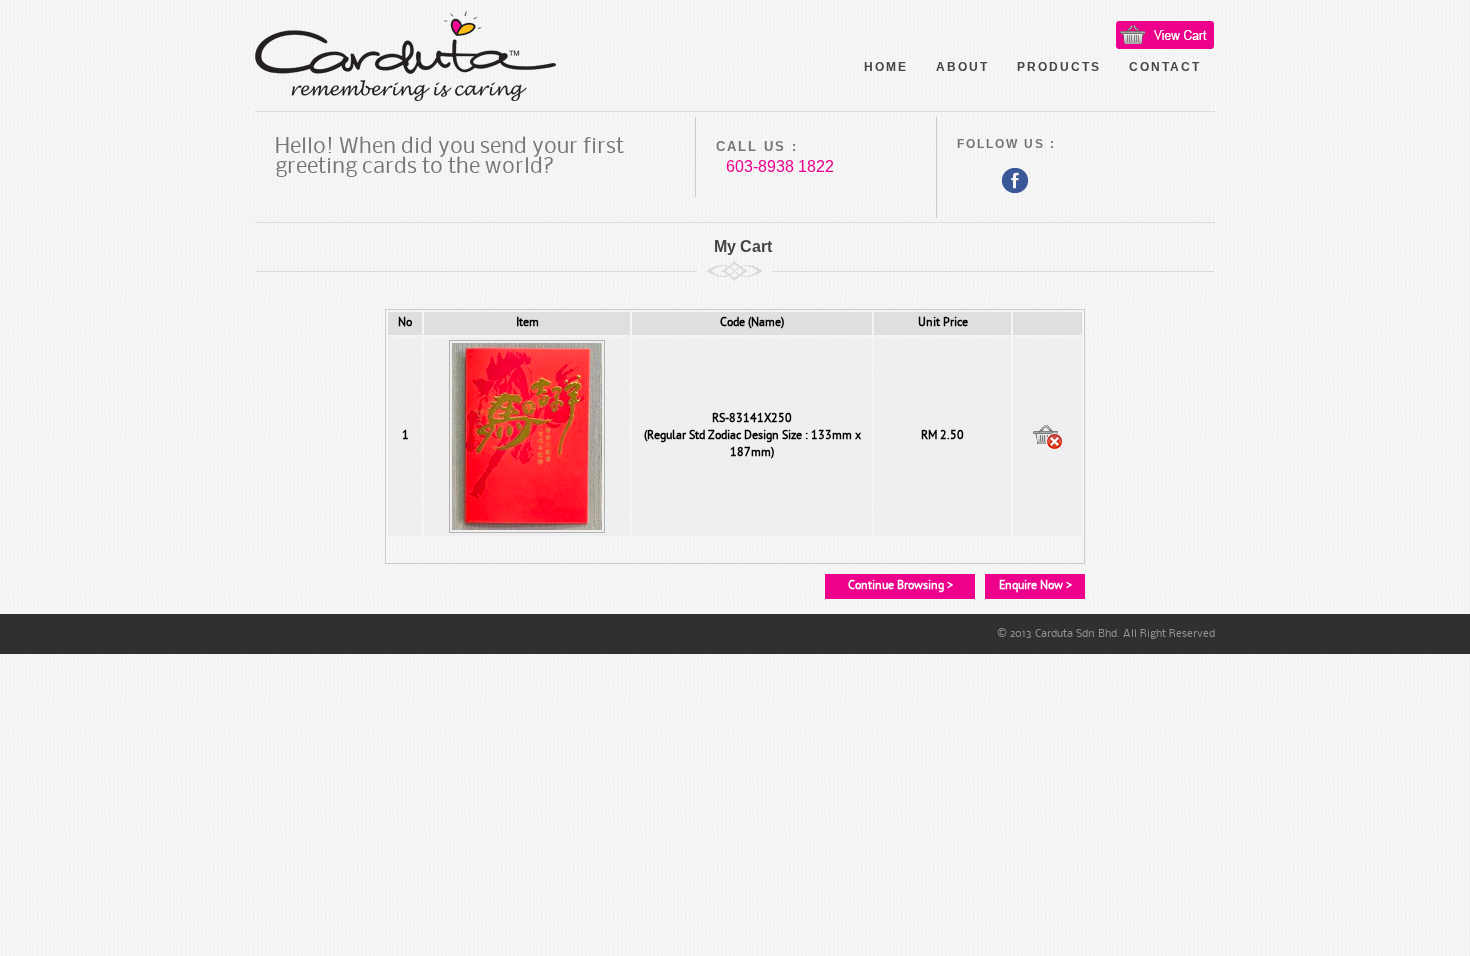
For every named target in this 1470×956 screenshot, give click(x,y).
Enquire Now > (1035, 586)
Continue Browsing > (900, 586)
